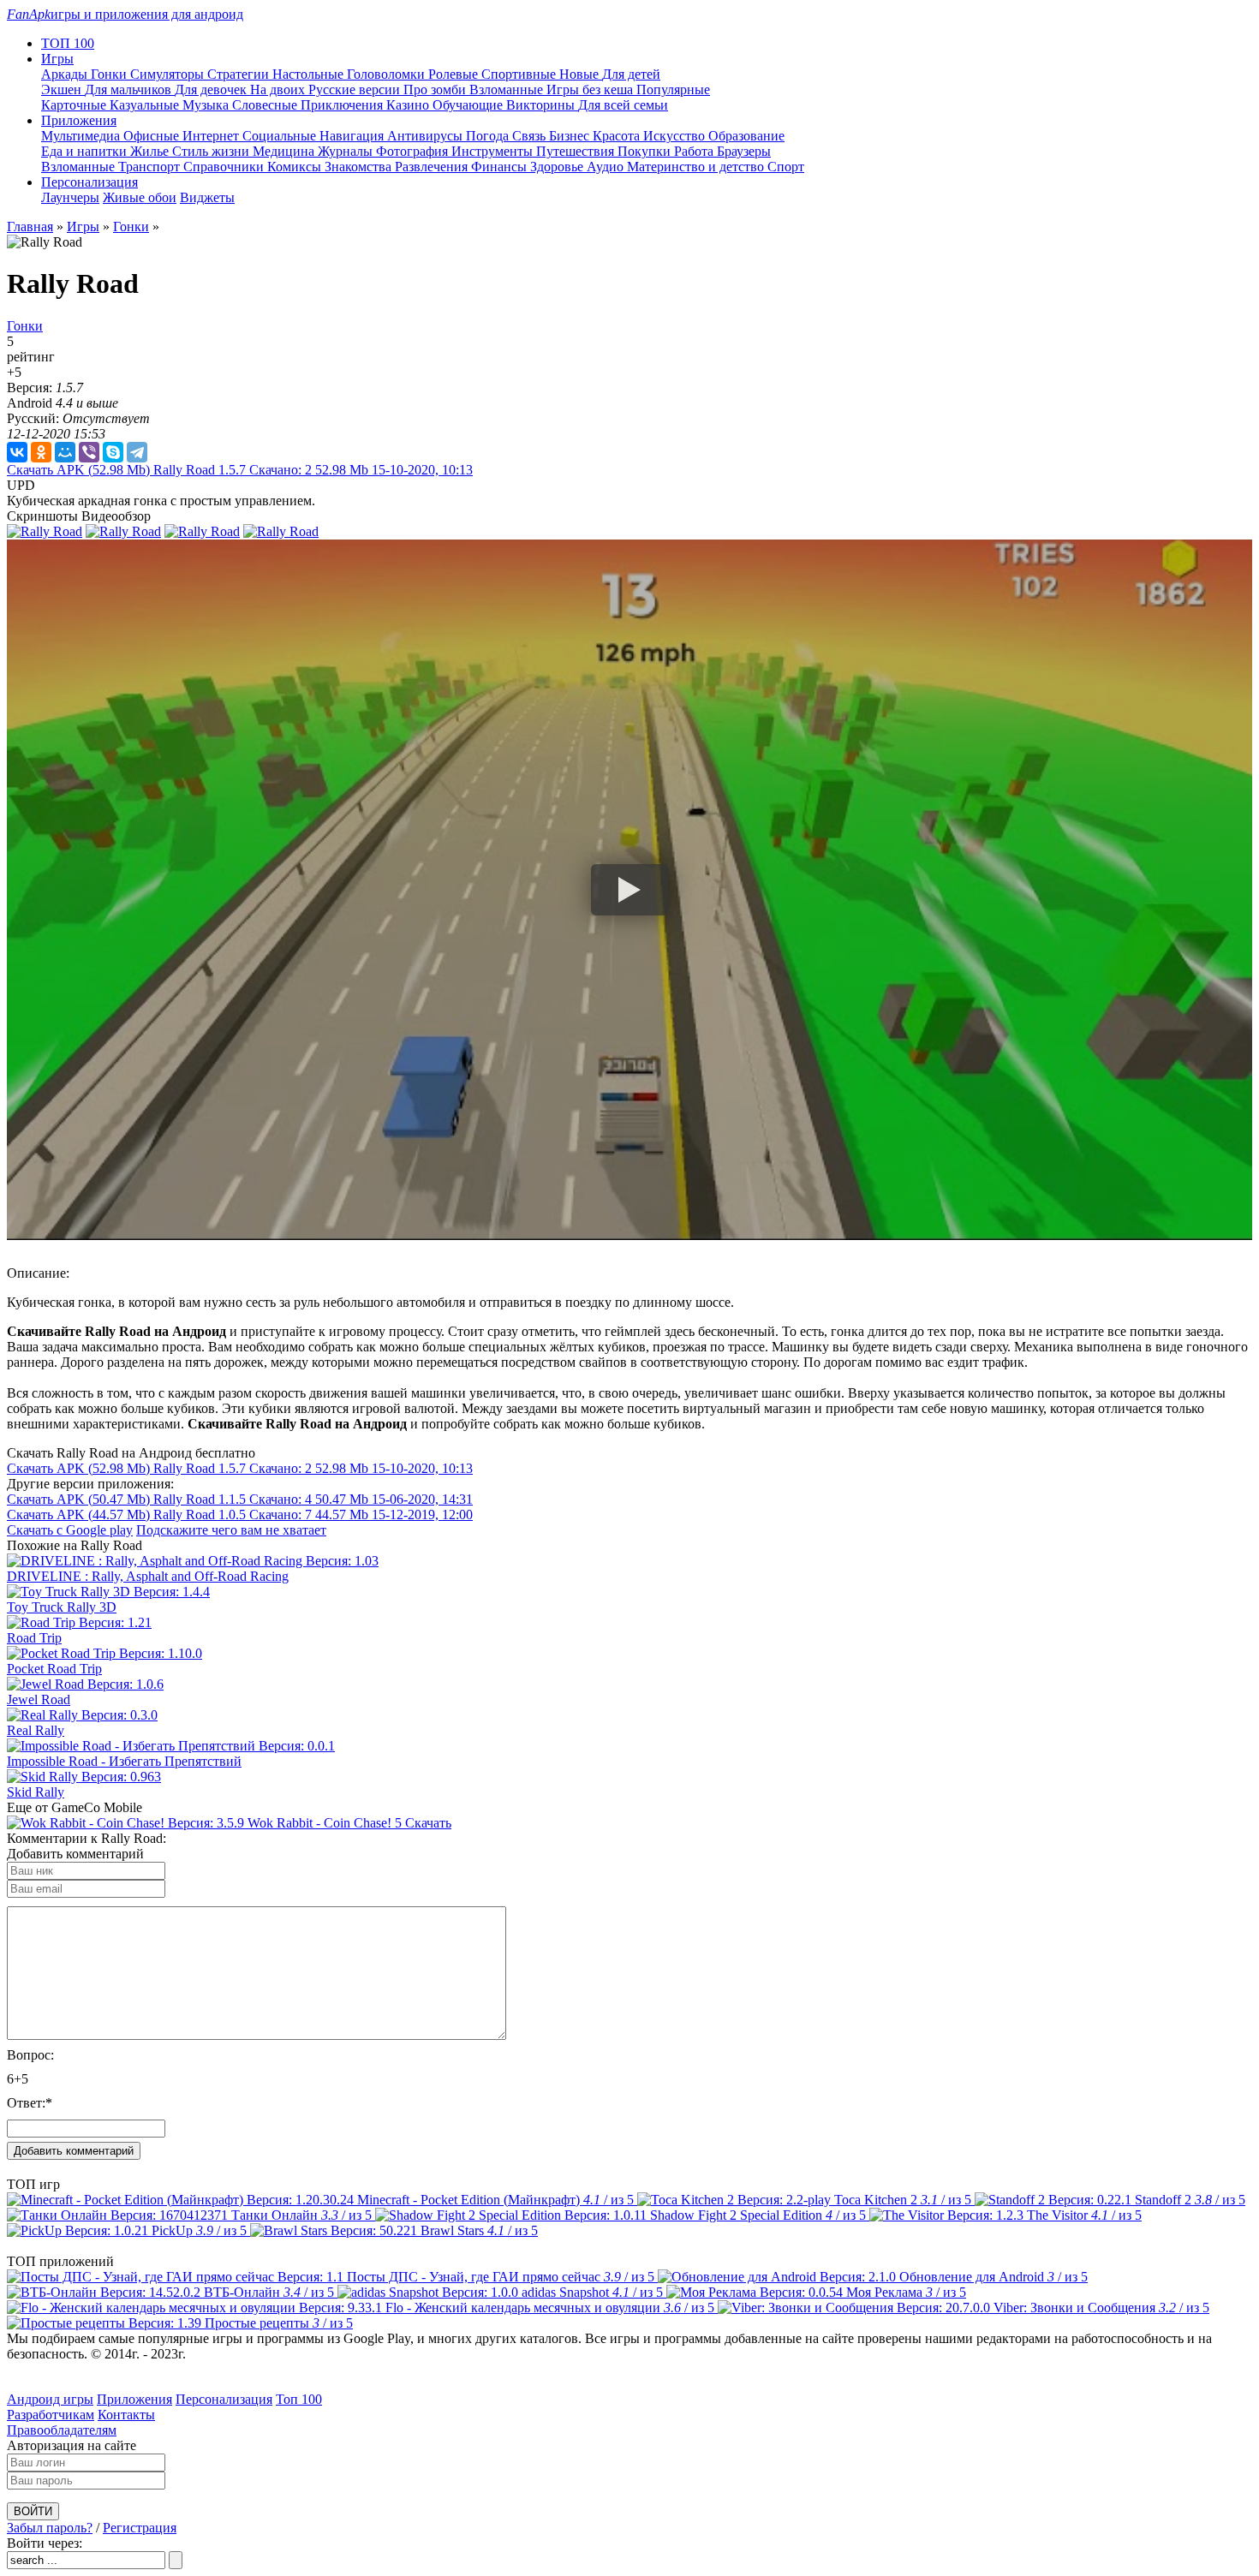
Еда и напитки (86, 151)
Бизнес (571, 136)
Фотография (414, 151)
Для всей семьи (623, 105)
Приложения (134, 2399)
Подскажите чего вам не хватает (231, 1530)
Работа (695, 151)
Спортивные (520, 74)
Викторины (542, 105)
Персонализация (224, 2399)
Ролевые (455, 74)
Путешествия (577, 151)
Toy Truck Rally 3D (62, 1607)
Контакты (126, 2415)
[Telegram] (137, 452)
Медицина (285, 151)
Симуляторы (169, 74)
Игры (83, 227)
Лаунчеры (70, 197)
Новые (581, 74)
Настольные (310, 74)
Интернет (212, 136)
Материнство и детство (697, 167)
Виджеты (207, 197)
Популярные (673, 89)
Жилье (151, 151)
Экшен (63, 89)
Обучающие (469, 105)
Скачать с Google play (70, 1530)
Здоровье (558, 167)
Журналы (347, 151)
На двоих (279, 89)
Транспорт (151, 167)
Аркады (66, 74)
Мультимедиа (82, 136)
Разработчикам (51, 2415)
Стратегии (240, 74)
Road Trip (34, 1638)
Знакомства (360, 167)
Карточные (75, 105)
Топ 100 (299, 2399)
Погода (489, 136)
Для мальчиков (130, 89)
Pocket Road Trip (54, 1669)
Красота (618, 136)
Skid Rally (36, 1792)
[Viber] (89, 452)
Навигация (353, 136)
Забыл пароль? (50, 2528)
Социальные (281, 136)
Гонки (110, 74)
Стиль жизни (212, 151)
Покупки (646, 151)
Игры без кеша (591, 89)
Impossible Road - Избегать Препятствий (124, 1761)
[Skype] (113, 452)
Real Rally (36, 1730)
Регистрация (140, 2528)
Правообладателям (62, 2430)
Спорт (786, 167)
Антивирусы (427, 136)
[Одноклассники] (41, 452)
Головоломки (388, 74)
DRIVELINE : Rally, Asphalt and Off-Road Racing (148, 1576)
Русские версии (356, 89)
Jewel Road (39, 1699)
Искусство (676, 136)
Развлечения (433, 167)
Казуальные (146, 105)
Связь (531, 136)
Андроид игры (50, 2399)
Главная (30, 227)
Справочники (225, 167)
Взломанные (508, 89)
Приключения (343, 105)
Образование (746, 136)
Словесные (266, 105)
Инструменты (494, 151)
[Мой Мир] (65, 452)
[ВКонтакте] (17, 452)
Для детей (631, 74)
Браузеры (744, 151)
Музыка (207, 105)
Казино (409, 105)
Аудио (607, 167)
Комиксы (296, 167)
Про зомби (436, 89)
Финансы (501, 167)
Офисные (153, 136)
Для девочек (212, 89)
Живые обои (140, 197)
